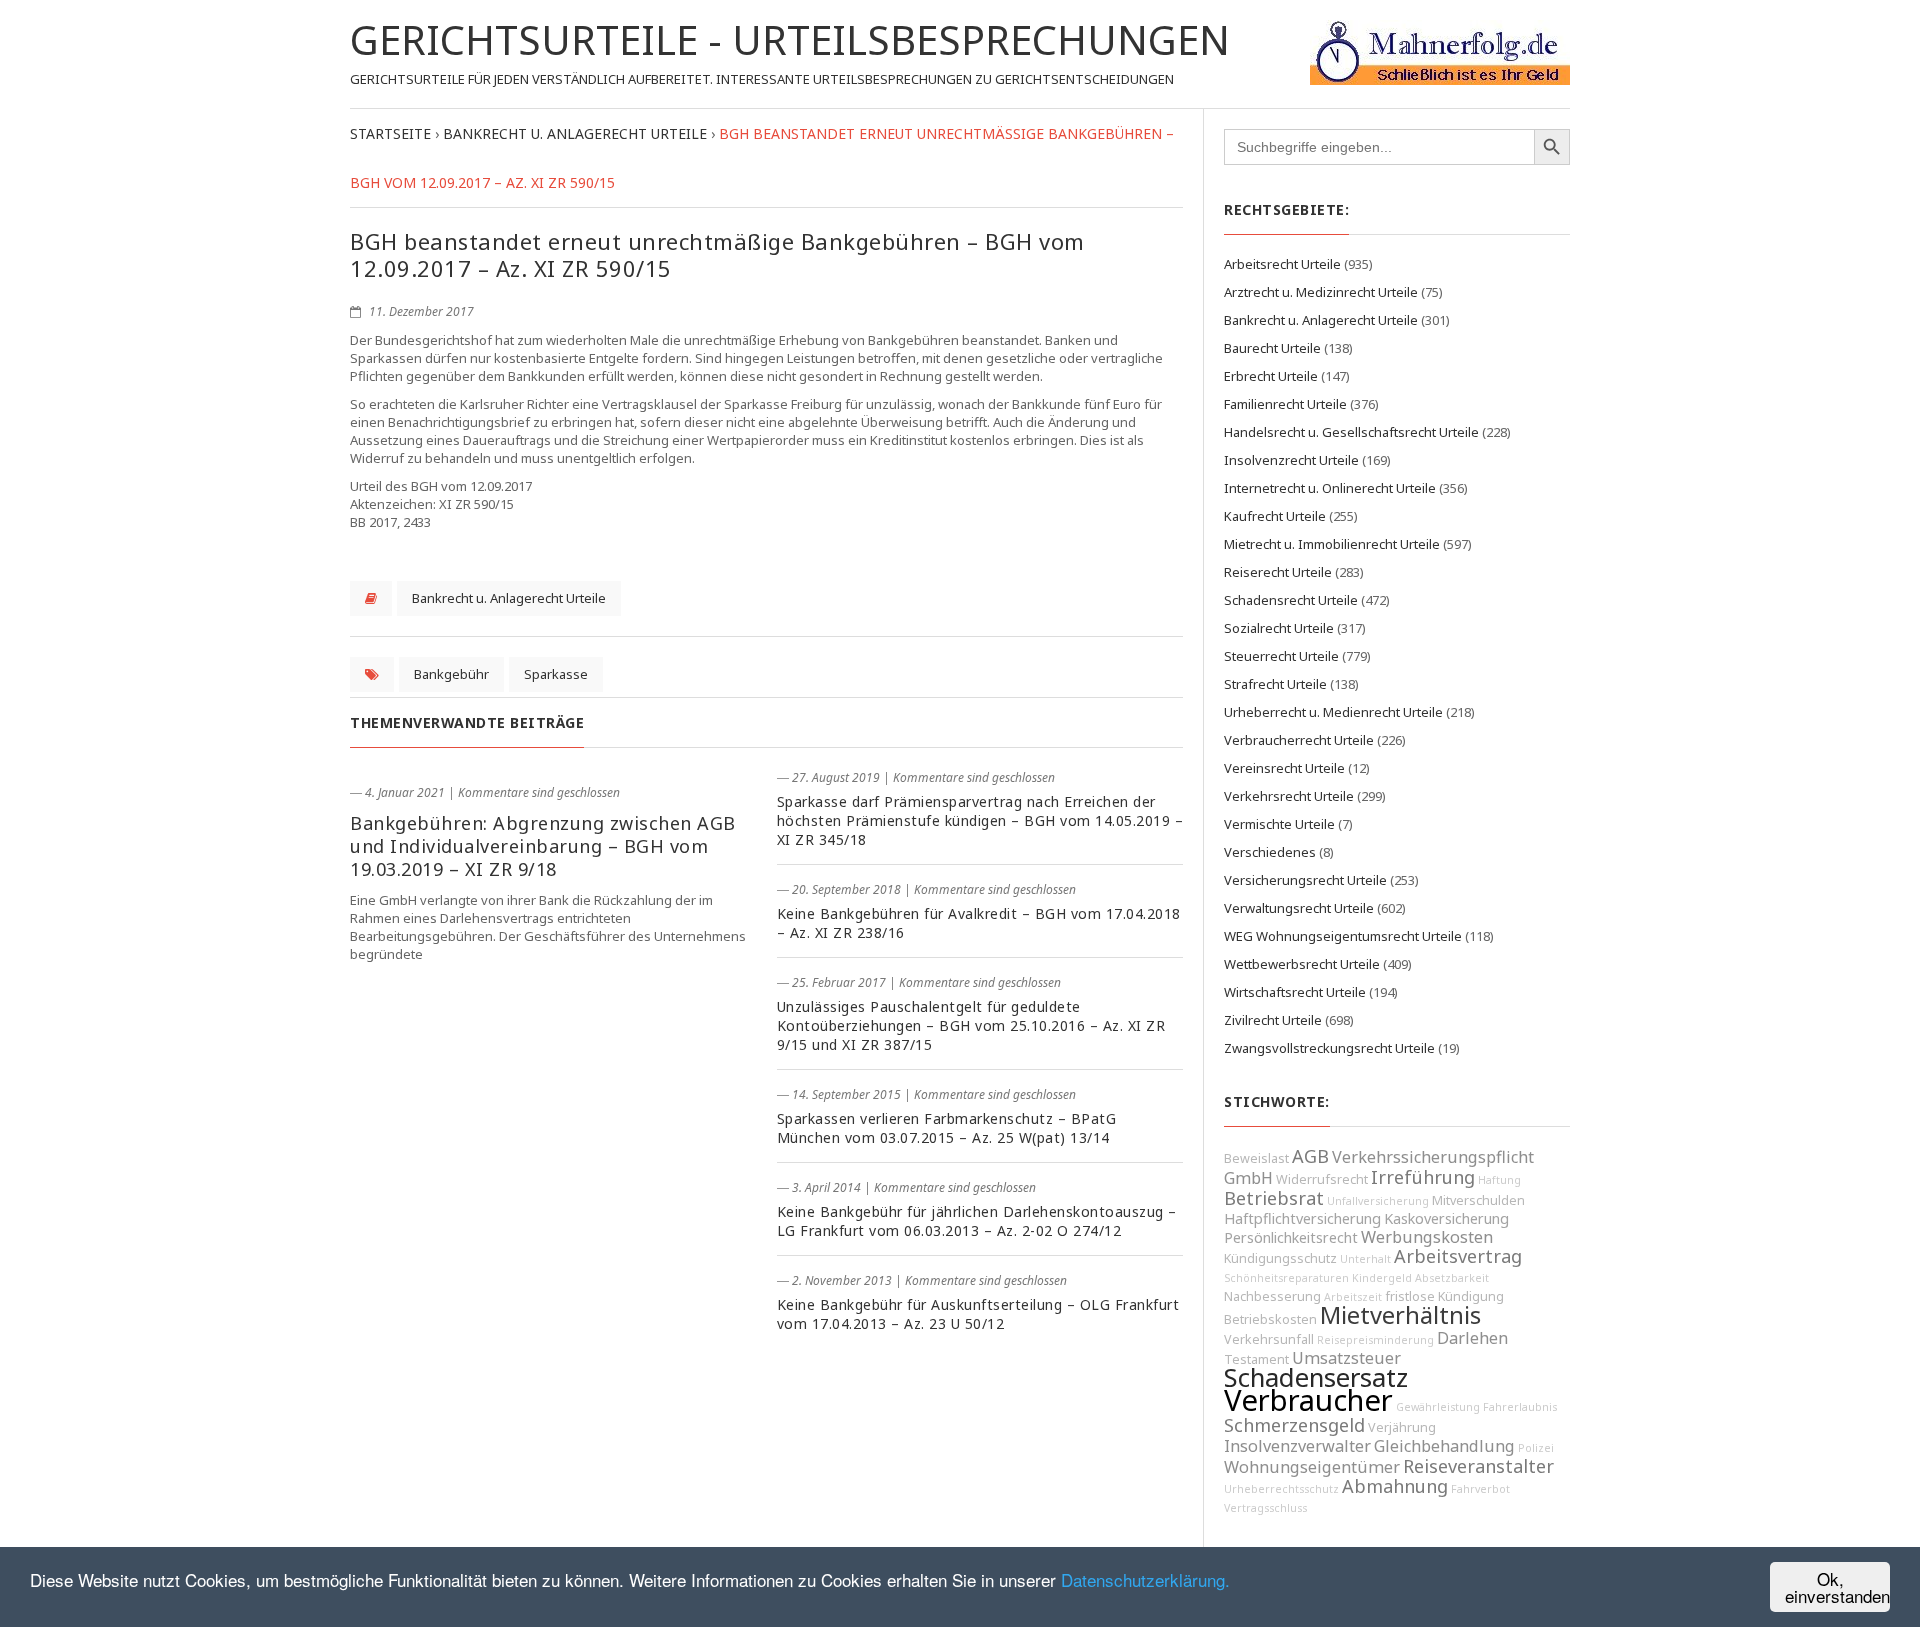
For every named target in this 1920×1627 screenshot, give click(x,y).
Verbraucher (1308, 1400)
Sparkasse (556, 674)
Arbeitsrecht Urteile (1282, 264)
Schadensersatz (1316, 1377)
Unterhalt (1365, 1259)
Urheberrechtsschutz (1281, 1489)
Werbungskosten (1427, 1237)
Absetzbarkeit (1452, 1278)
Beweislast (1256, 1158)
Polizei (1536, 1448)
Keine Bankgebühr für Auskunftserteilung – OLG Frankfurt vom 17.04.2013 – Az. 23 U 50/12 (978, 1314)
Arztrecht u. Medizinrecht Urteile (1321, 292)
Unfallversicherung (1378, 1201)
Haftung (1499, 1180)
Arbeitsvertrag (1458, 1256)
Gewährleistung (1438, 1407)
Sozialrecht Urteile (1279, 628)
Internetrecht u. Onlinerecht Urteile (1330, 488)
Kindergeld (1382, 1278)
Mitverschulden (1478, 1200)
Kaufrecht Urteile (1275, 516)
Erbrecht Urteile (1271, 376)
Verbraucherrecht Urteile (1299, 740)
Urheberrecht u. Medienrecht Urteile (1333, 712)
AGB (1310, 1156)
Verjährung (1402, 1427)
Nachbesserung (1272, 1296)
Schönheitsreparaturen (1286, 1278)
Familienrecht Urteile (1285, 404)
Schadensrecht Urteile (1291, 600)
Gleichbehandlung (1444, 1446)
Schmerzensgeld (1294, 1425)
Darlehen (1472, 1338)
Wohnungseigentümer (1312, 1467)
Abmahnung (1395, 1486)
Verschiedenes (1270, 852)
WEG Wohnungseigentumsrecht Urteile (1343, 936)
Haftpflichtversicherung (1302, 1218)
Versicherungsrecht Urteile (1305, 880)
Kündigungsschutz (1280, 1258)
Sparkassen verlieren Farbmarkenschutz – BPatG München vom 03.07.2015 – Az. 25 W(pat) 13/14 (947, 1128)
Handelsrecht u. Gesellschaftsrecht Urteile (1351, 432)
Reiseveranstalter (1478, 1466)
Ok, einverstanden (1837, 1587)
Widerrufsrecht (1322, 1179)
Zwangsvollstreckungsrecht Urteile (1329, 1048)
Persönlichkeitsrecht (1291, 1237)
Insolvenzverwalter (1297, 1446)
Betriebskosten (1270, 1319)
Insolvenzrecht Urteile (1291, 460)
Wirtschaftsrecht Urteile (1295, 992)
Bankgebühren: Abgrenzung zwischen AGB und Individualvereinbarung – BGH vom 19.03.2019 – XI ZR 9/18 (543, 846)
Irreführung (1423, 1177)
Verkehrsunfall (1269, 1339)
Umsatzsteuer (1346, 1358)
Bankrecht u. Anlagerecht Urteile (509, 598)
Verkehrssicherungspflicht (1433, 1157)
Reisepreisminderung (1375, 1340)
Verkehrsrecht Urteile (1289, 796)
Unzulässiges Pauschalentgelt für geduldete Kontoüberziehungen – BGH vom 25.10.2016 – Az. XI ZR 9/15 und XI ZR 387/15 (971, 1025)
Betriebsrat (1274, 1198)
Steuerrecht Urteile (1281, 656)
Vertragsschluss (1265, 1508)
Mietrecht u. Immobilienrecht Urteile (1332, 544)
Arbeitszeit (1353, 1297)
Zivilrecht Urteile (1273, 1020)
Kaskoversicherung (1446, 1218)
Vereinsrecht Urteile (1284, 768)
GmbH (1248, 1178)
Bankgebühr (451, 674)
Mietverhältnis (1400, 1315)
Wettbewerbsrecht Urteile (1302, 964)
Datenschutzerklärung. (1145, 1579)
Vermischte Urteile (1279, 824)
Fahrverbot (1480, 1489)
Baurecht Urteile (1272, 348)
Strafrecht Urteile (1275, 684)
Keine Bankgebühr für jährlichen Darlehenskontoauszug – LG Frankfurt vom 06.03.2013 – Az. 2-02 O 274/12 (977, 1221)
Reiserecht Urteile (1278, 572)
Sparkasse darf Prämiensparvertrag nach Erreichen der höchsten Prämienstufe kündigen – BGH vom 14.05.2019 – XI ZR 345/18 (980, 820)
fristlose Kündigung (1444, 1296)
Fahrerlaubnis (1520, 1407)
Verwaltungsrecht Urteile (1299, 908)
